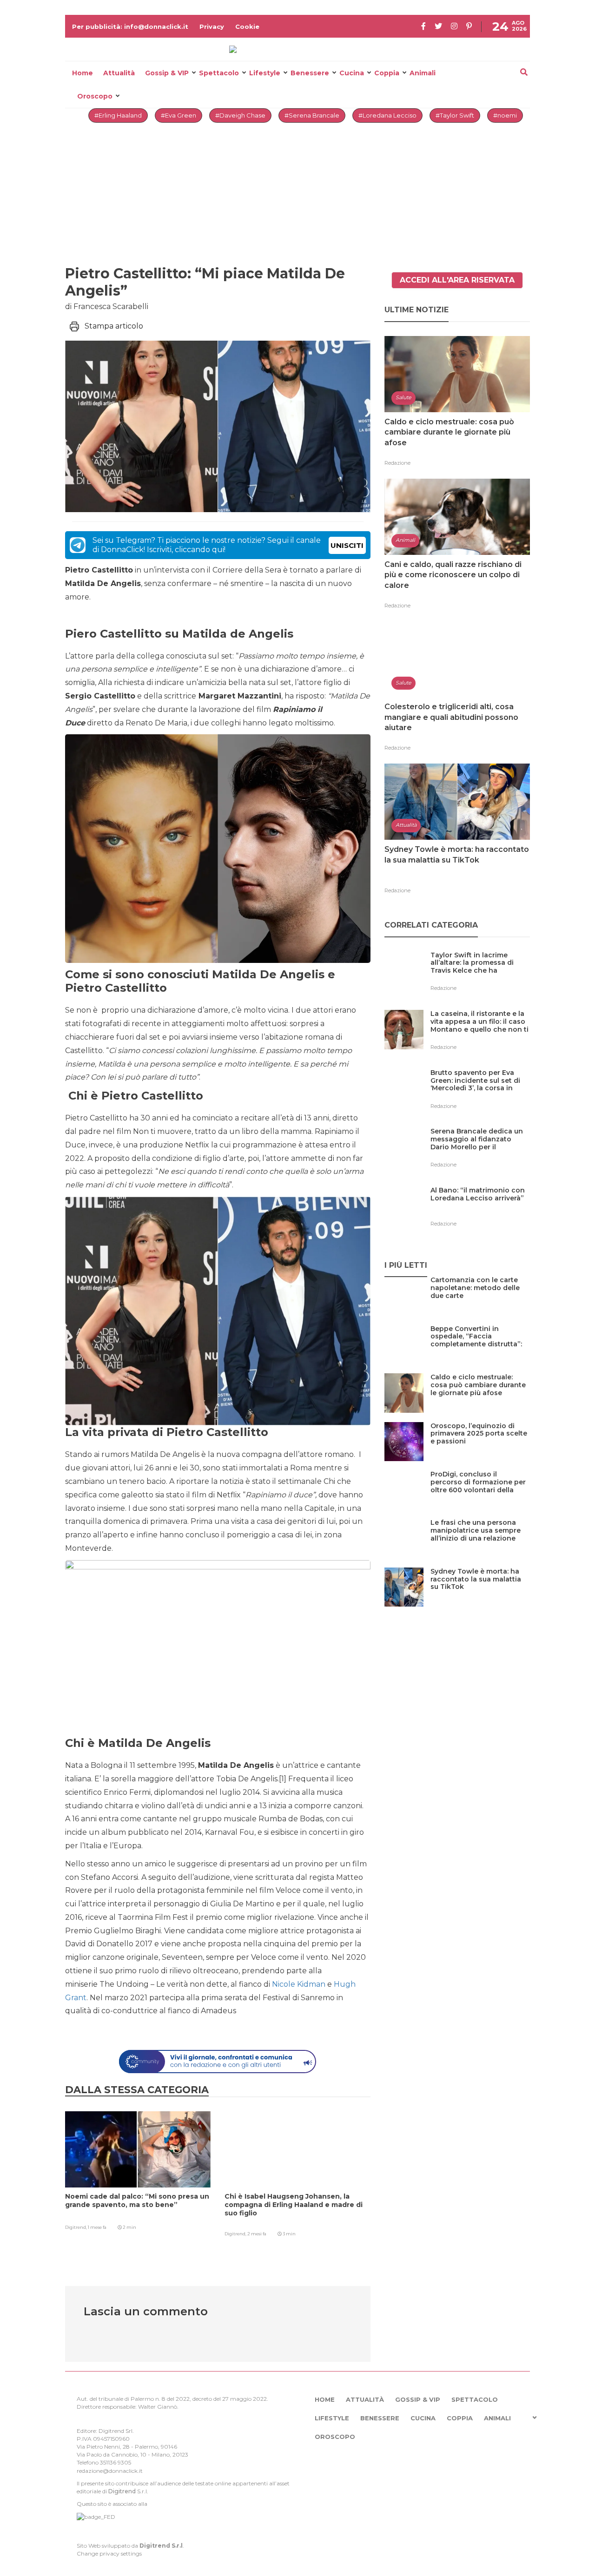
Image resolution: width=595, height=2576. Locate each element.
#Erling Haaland (118, 115)
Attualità (119, 73)
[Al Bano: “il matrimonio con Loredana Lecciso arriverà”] (480, 1209)
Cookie (247, 26)
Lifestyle (265, 73)
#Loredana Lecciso (387, 115)
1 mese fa (97, 2227)
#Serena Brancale (312, 115)
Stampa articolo (114, 326)
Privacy (212, 26)
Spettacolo (219, 73)
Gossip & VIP (167, 73)
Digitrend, (76, 2227)
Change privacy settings (109, 2553)
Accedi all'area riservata (457, 280)
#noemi (505, 115)
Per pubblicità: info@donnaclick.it (130, 26)
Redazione (397, 463)
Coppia (387, 73)
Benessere (310, 73)
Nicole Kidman (299, 1984)
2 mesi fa (257, 2234)
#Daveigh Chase (240, 115)
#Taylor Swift (455, 115)
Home (83, 73)
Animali (423, 73)
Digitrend (122, 2491)
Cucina (352, 73)
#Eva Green (178, 115)
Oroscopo (95, 96)
